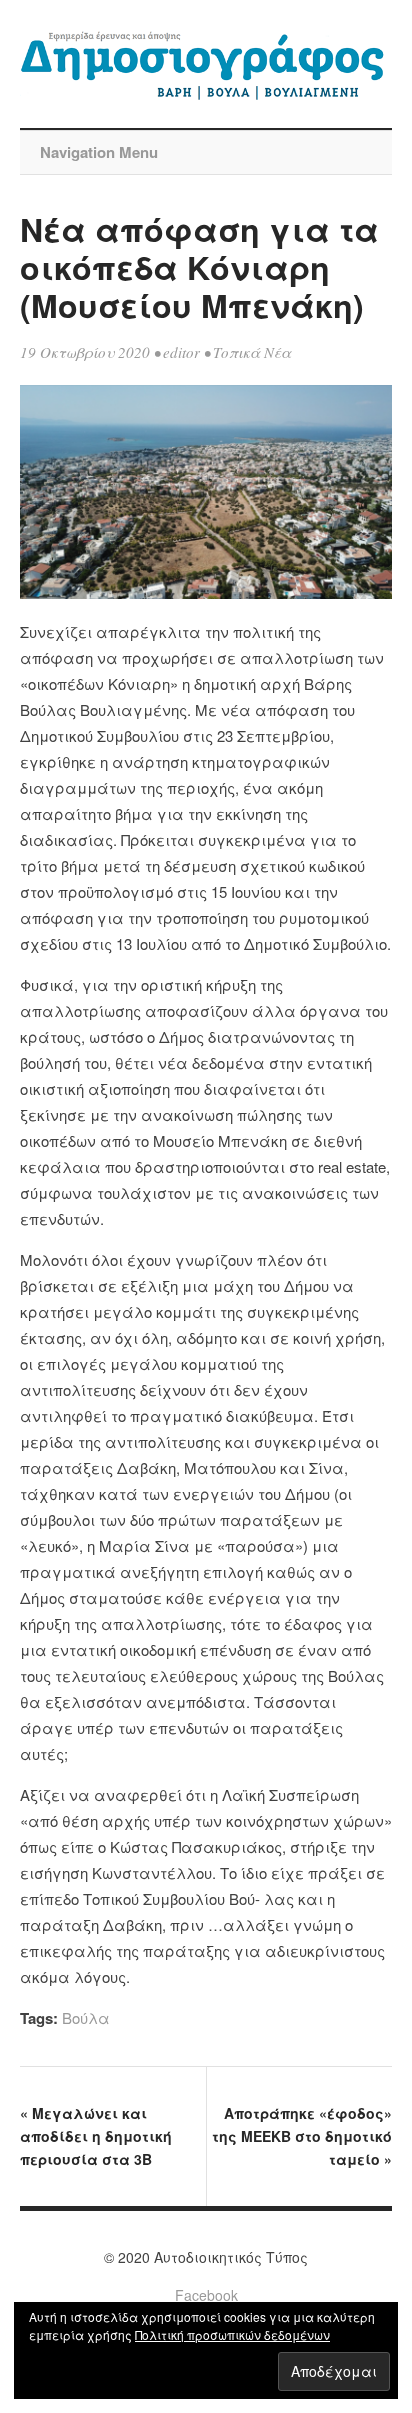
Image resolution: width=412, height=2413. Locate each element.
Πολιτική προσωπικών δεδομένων (232, 2334)
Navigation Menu (99, 152)
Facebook (206, 2295)
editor (181, 352)
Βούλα (86, 2017)
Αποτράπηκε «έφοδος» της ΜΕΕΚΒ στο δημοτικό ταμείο (302, 2136)
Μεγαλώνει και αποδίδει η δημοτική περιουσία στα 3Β (96, 2136)
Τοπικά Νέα (252, 352)
